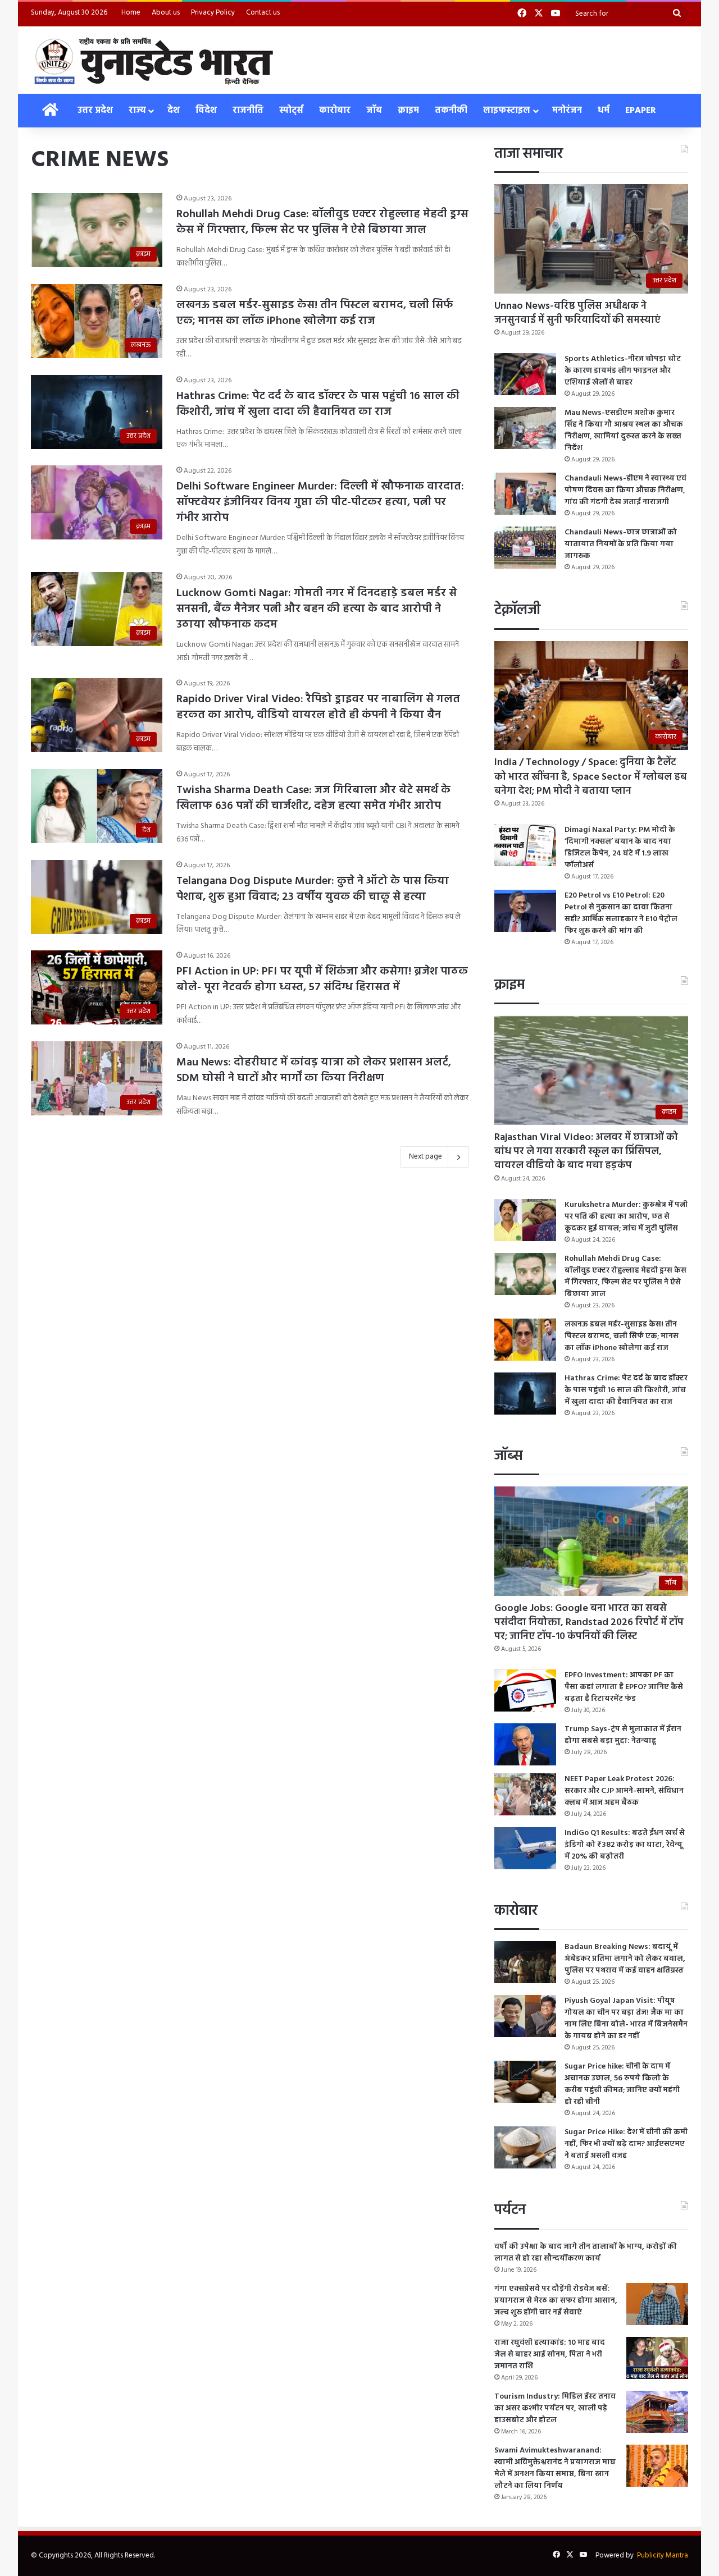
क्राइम (408, 111)
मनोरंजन (567, 111)
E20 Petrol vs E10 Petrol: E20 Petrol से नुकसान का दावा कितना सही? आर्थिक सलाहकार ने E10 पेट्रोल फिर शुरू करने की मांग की (621, 913)
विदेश (206, 111)
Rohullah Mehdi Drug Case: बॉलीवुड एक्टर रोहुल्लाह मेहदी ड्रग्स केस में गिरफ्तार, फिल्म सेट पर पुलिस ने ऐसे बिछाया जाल (322, 222)
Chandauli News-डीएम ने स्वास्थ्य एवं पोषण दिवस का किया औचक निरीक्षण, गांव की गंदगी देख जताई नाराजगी (625, 490)
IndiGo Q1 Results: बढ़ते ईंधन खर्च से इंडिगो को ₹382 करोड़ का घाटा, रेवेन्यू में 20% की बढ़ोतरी (625, 1845)
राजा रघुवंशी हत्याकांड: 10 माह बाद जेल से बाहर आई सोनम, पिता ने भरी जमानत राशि (550, 2355)
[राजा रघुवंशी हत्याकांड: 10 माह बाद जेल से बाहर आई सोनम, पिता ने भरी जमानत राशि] (657, 2358)
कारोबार (335, 111)
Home (131, 13)
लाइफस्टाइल (507, 111)
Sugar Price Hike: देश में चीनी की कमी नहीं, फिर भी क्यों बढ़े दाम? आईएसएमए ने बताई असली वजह (626, 2144)
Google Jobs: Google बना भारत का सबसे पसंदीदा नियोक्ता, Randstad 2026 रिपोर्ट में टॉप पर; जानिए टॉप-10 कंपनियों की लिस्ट (589, 1623)
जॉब (374, 111)
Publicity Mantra (663, 2556)
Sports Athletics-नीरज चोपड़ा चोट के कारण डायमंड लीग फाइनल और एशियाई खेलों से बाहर (623, 371)
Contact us (263, 13)
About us (166, 13)
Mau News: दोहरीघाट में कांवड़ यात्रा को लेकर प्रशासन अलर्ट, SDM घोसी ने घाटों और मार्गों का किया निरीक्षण (314, 1070)
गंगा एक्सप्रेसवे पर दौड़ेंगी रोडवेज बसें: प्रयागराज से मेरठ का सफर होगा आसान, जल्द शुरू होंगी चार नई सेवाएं (556, 2301)
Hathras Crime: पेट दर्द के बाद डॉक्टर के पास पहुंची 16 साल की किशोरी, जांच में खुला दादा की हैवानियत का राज (318, 404)
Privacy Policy (213, 13)
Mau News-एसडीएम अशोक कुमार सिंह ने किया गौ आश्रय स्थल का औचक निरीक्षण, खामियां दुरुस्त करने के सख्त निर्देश (624, 431)
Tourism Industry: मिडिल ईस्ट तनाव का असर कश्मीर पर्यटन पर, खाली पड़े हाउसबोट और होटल (555, 2408)
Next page (426, 1157)
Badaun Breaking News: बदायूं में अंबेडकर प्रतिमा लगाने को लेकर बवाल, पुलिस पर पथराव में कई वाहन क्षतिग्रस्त (625, 1959)
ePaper (641, 111)
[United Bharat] (153, 60)
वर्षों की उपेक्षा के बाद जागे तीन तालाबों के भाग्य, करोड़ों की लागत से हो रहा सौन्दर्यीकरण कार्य (586, 2253)
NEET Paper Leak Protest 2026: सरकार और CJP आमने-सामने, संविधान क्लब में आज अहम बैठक (624, 1791)
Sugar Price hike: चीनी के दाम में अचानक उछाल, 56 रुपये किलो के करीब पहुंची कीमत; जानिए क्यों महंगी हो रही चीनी (622, 2084)
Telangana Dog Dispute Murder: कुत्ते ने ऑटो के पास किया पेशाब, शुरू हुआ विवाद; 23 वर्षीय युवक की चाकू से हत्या (313, 889)
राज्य (137, 111)
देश (174, 111)
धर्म (604, 111)
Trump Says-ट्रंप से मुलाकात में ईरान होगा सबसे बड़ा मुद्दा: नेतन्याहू (623, 1735)
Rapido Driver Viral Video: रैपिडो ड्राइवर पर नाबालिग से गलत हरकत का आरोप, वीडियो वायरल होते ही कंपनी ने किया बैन (318, 707)
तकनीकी (451, 111)
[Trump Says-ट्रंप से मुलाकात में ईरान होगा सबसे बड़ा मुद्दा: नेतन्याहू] (525, 1744)
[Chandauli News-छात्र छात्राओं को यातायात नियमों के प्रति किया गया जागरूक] (525, 548)
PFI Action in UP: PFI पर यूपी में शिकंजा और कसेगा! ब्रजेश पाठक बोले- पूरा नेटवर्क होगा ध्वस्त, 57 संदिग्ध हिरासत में (322, 980)
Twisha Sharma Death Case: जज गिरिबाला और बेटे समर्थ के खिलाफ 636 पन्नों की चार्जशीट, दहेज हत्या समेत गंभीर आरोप (313, 798)
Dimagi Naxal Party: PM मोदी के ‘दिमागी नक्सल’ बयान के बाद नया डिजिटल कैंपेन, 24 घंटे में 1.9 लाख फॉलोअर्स (620, 848)
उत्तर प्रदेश (95, 111)
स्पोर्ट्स (291, 111)
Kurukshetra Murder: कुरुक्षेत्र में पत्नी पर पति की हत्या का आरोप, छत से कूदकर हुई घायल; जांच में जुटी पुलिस (626, 1217)
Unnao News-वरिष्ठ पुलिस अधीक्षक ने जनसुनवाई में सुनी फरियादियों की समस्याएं (577, 313)
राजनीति (248, 111)
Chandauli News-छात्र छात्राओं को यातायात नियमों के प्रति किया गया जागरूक (621, 544)
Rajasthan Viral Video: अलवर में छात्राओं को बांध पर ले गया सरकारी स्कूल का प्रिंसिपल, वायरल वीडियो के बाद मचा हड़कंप (586, 1152)
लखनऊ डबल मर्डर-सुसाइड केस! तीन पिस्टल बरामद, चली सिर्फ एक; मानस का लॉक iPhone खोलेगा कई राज (315, 313)
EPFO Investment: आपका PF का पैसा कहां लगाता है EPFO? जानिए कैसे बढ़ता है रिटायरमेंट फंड (624, 1687)
